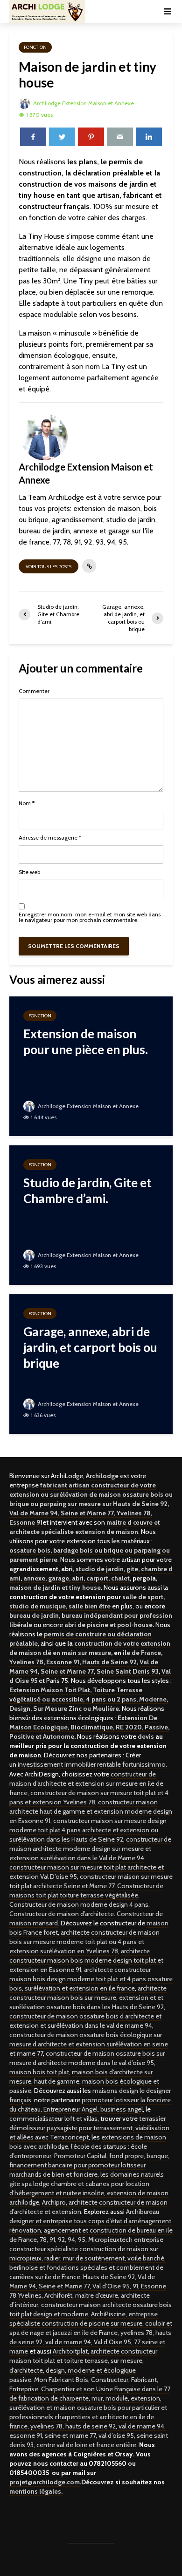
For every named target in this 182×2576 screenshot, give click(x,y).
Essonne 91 (63, 1662)
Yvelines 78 (26, 1662)
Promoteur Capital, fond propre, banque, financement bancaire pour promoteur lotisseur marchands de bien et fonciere (89, 2165)
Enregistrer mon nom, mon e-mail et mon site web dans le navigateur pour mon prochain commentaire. (90, 917)
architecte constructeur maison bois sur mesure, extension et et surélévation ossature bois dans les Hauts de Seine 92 (88, 1998)
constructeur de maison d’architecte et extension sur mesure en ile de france (86, 1783)
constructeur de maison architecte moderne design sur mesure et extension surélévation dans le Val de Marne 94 (90, 1849)
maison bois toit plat (39, 2072)
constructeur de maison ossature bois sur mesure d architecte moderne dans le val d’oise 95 (87, 2058)
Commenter (34, 691)
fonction (35, 47)
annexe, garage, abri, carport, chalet (77, 1578)
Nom (27, 803)
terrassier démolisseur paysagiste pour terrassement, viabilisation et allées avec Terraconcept (89, 2128)
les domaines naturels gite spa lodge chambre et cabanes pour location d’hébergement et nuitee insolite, (87, 2184)
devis (146, 1736)
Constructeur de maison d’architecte (62, 1914)
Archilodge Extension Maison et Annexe (83, 103)
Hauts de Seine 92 (109, 1662)
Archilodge (102, 1476)
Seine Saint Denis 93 (128, 1671)
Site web (29, 872)
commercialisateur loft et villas (53, 2119)
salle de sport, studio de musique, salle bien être (87, 1601)
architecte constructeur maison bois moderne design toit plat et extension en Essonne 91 (86, 1960)
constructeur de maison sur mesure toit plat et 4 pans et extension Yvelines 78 (89, 1797)
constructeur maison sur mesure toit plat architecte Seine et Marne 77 (91, 1881)
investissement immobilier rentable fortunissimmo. (92, 1764)
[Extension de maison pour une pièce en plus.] (91, 1066)
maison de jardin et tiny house (55, 1587)
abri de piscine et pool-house (108, 1625)
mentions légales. (36, 2491)
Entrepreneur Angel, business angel (93, 2109)
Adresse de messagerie (50, 838)
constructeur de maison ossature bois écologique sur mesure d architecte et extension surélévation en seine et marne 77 (89, 2044)
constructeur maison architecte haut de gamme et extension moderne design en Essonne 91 (91, 1811)
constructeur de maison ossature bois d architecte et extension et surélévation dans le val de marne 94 (85, 2021)
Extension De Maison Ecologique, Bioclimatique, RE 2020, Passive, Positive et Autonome (89, 1727)
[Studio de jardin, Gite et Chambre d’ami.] (91, 1214)
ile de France (142, 1653)
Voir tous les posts (49, 567)
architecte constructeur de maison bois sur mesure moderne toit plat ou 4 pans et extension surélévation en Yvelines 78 (84, 1942)
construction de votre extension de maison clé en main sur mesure (90, 1648)
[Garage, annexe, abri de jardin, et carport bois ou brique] (91, 1363)
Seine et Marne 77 (67, 1671)
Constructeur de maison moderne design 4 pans (79, 1904)
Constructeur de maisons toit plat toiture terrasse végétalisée (86, 1890)
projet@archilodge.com (45, 2482)
